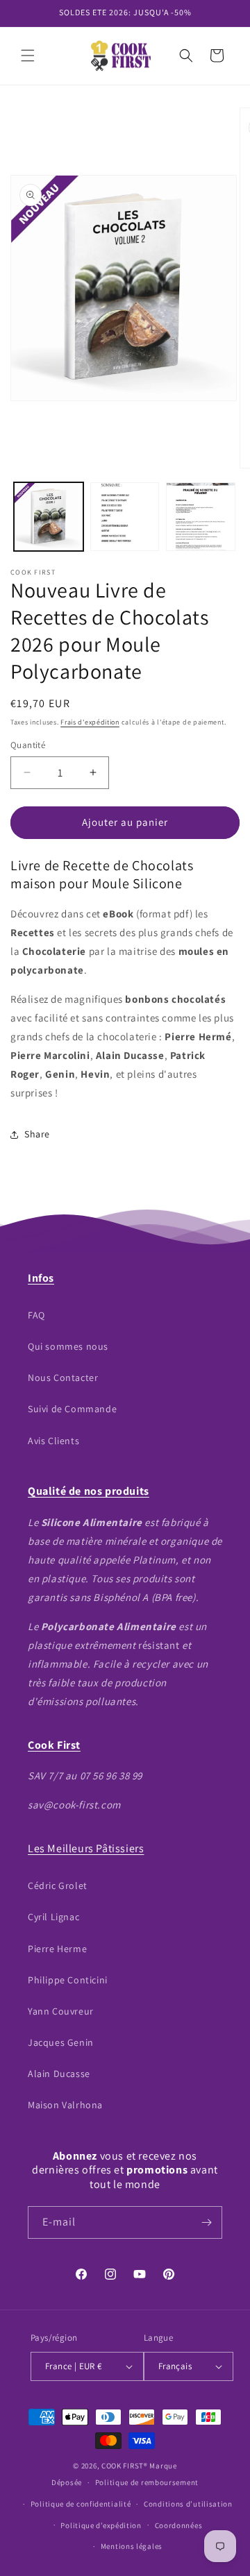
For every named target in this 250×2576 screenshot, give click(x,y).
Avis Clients (53, 1441)
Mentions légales (132, 2546)
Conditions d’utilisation (188, 2504)
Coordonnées (179, 2525)
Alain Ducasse (59, 2074)
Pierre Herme (57, 1949)
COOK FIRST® (125, 2466)
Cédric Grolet (58, 1886)
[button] (28, 56)
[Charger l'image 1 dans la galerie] (49, 517)
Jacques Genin (61, 2042)
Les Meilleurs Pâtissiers (86, 1848)
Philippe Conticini (68, 1980)
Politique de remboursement (147, 2482)
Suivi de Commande (72, 1409)
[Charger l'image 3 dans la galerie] (201, 517)
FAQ (36, 1315)
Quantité (28, 745)
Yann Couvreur (61, 2011)
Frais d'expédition (90, 722)
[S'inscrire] (206, 2222)
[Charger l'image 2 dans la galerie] (125, 517)
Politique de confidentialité (81, 2504)
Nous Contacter (63, 1378)
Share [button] (37, 1134)
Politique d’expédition (101, 2525)
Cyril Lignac (53, 1917)
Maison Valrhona (65, 2105)
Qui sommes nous (68, 1346)
